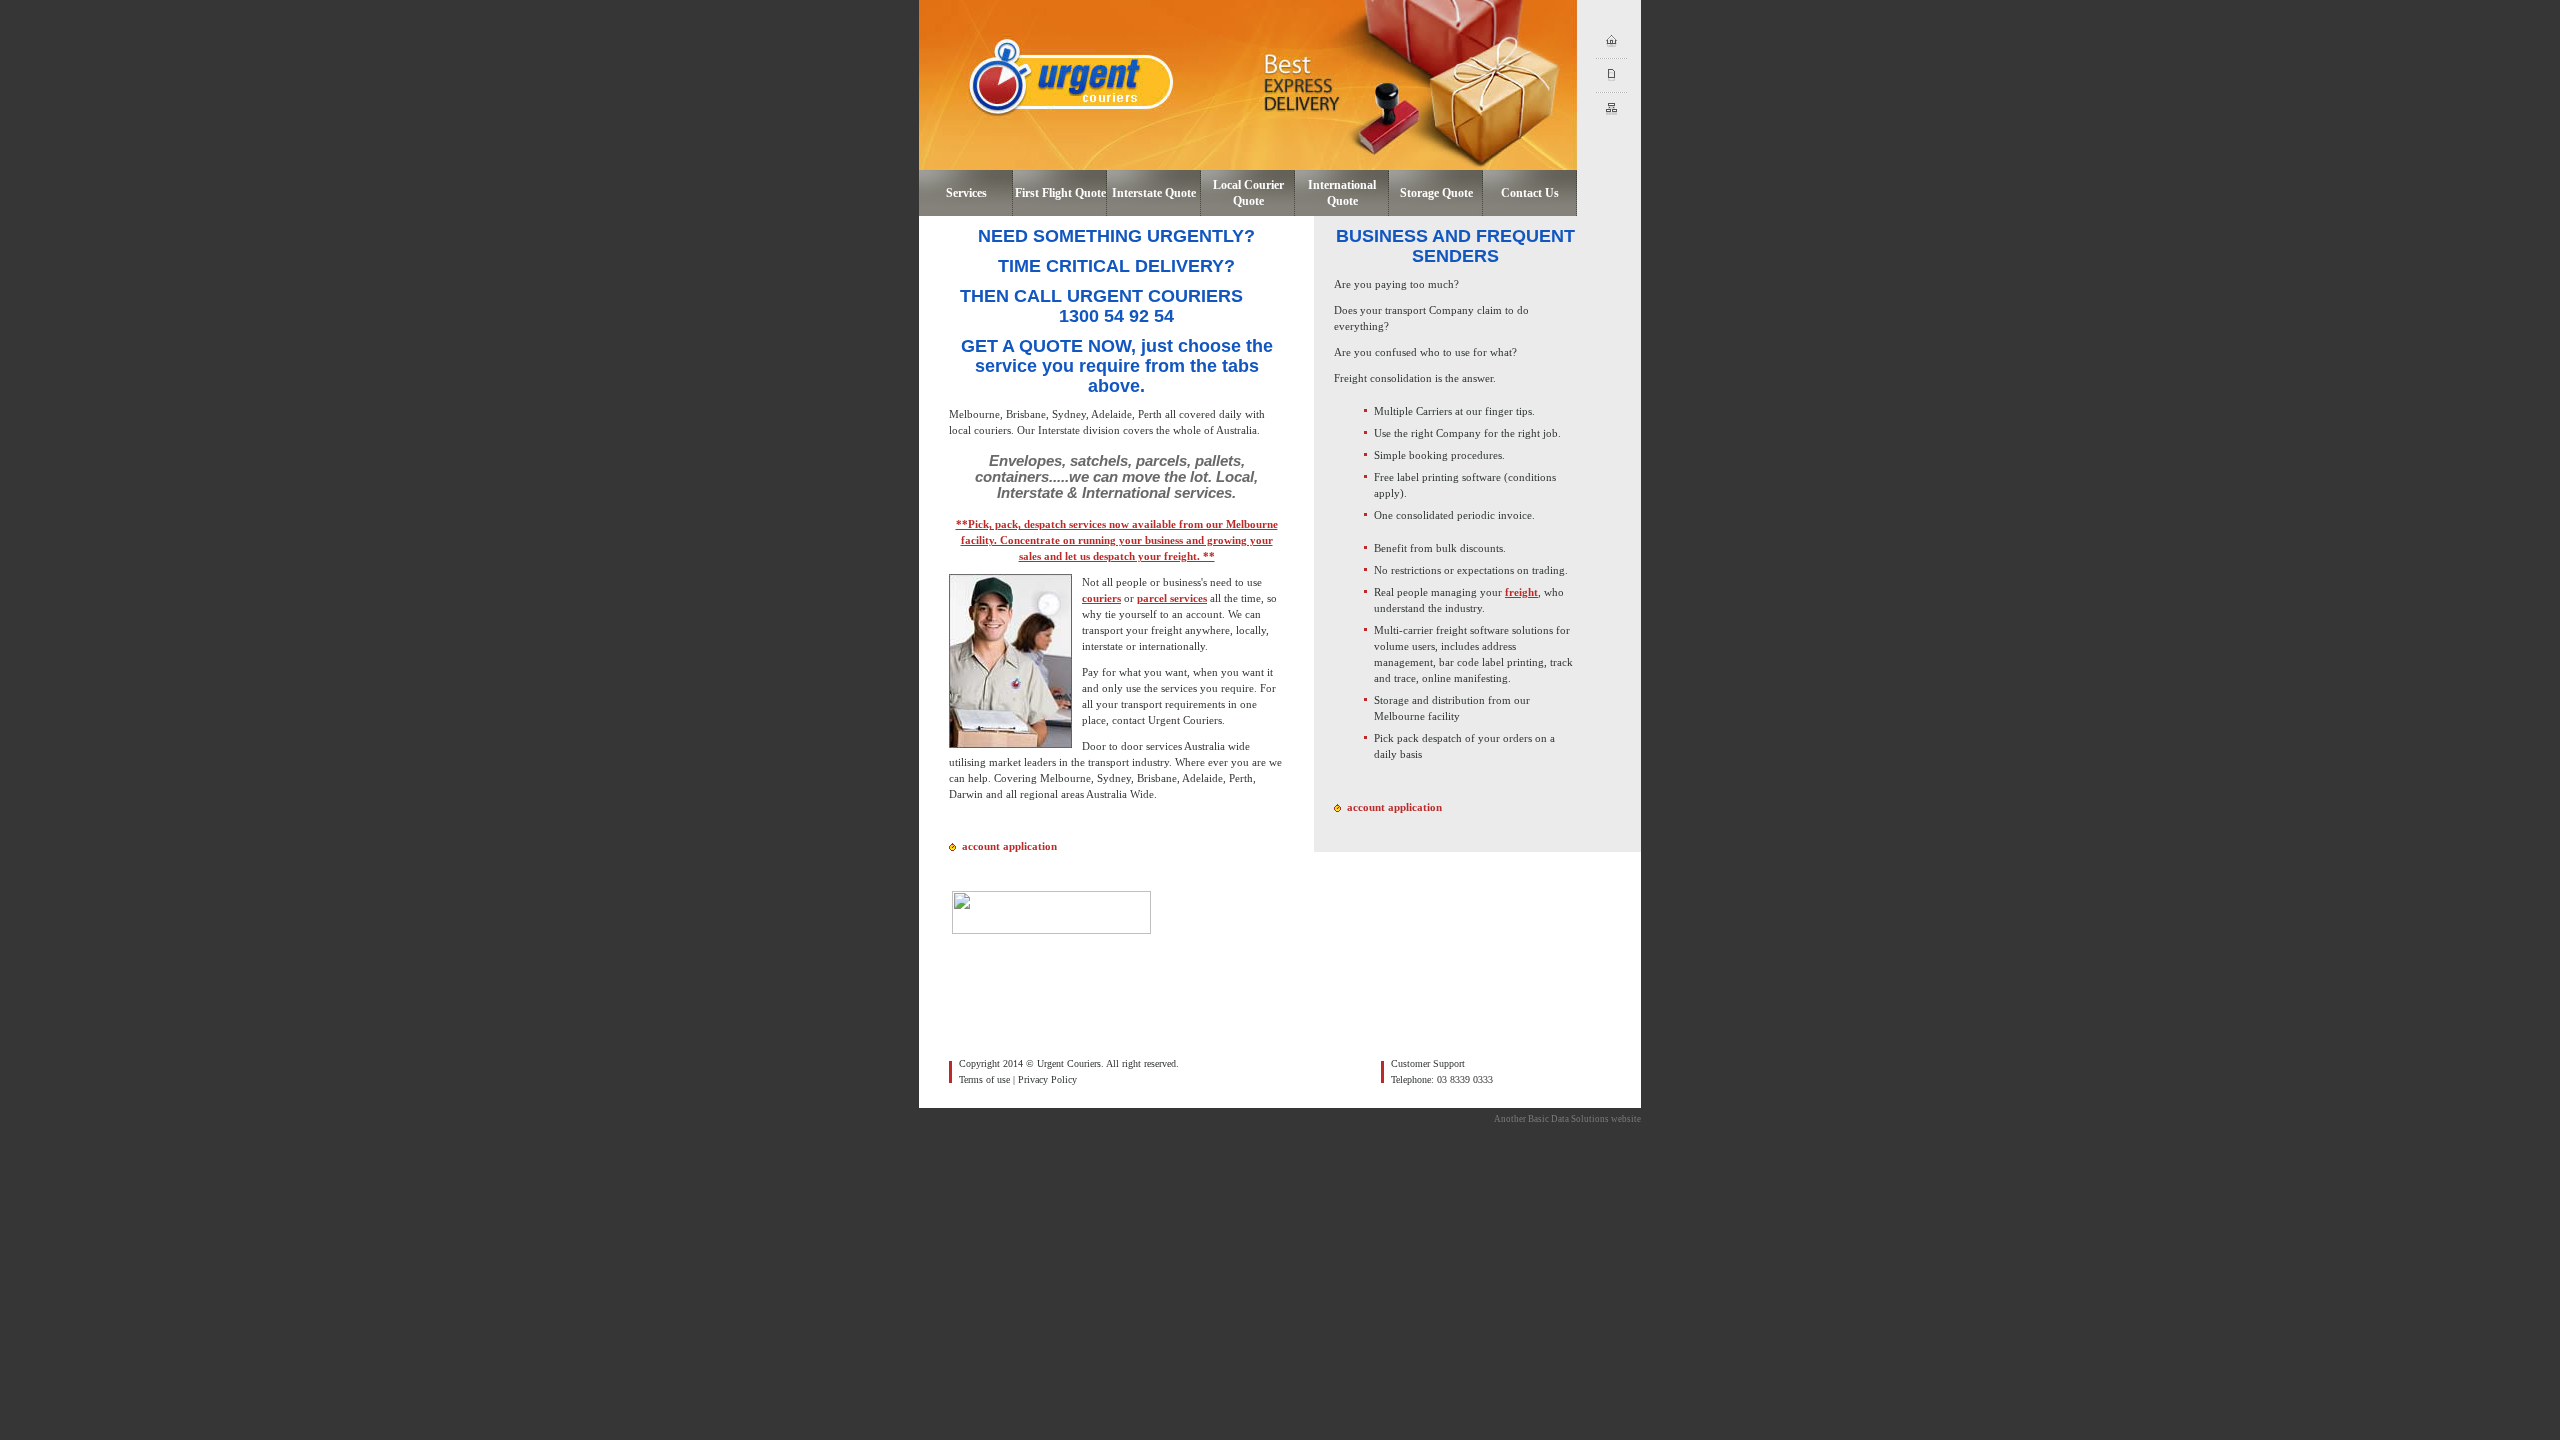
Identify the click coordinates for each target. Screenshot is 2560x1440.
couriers (1101, 598)
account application (1009, 846)
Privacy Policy (1047, 1079)
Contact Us (1530, 193)
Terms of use (984, 1079)
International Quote (1342, 193)
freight (1521, 592)
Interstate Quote (1154, 193)
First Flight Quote (1060, 193)
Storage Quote (1436, 193)
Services (966, 193)
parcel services (1172, 598)
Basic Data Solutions (1568, 1119)
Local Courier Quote (1248, 193)
